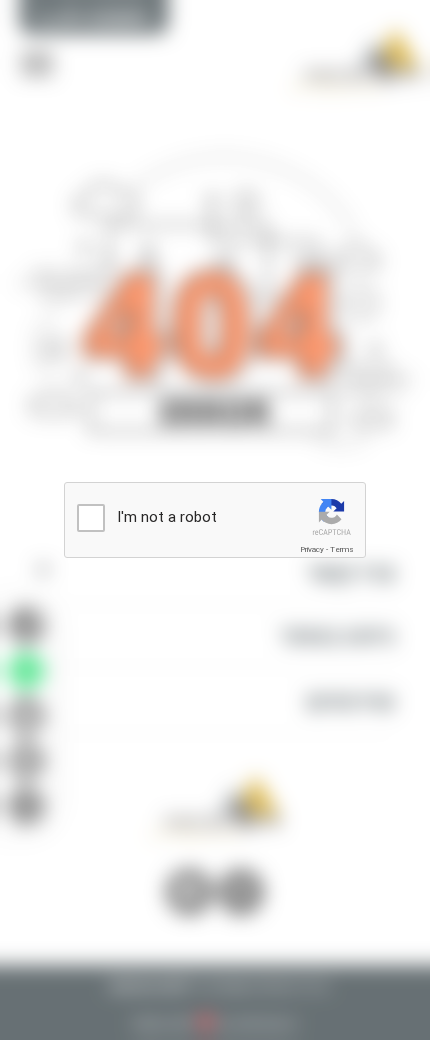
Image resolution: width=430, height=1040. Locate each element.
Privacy (312, 549)
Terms (342, 549)
